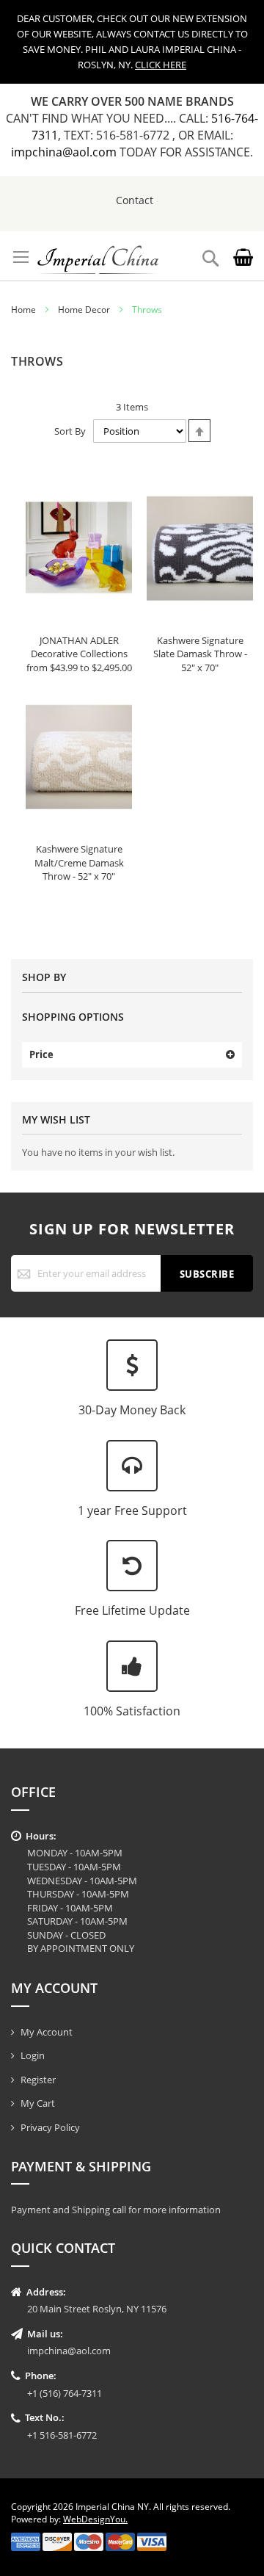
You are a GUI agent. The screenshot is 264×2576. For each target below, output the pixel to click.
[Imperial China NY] (98, 256)
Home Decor (84, 310)
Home (23, 310)
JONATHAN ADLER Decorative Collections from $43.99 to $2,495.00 (79, 654)
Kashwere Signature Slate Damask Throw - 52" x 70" (200, 654)
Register (38, 2080)
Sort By (70, 431)
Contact (135, 200)
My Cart (38, 2103)
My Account (47, 2032)
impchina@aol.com (65, 152)
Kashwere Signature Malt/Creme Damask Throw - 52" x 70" (79, 862)
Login (33, 2055)
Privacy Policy (50, 2127)
